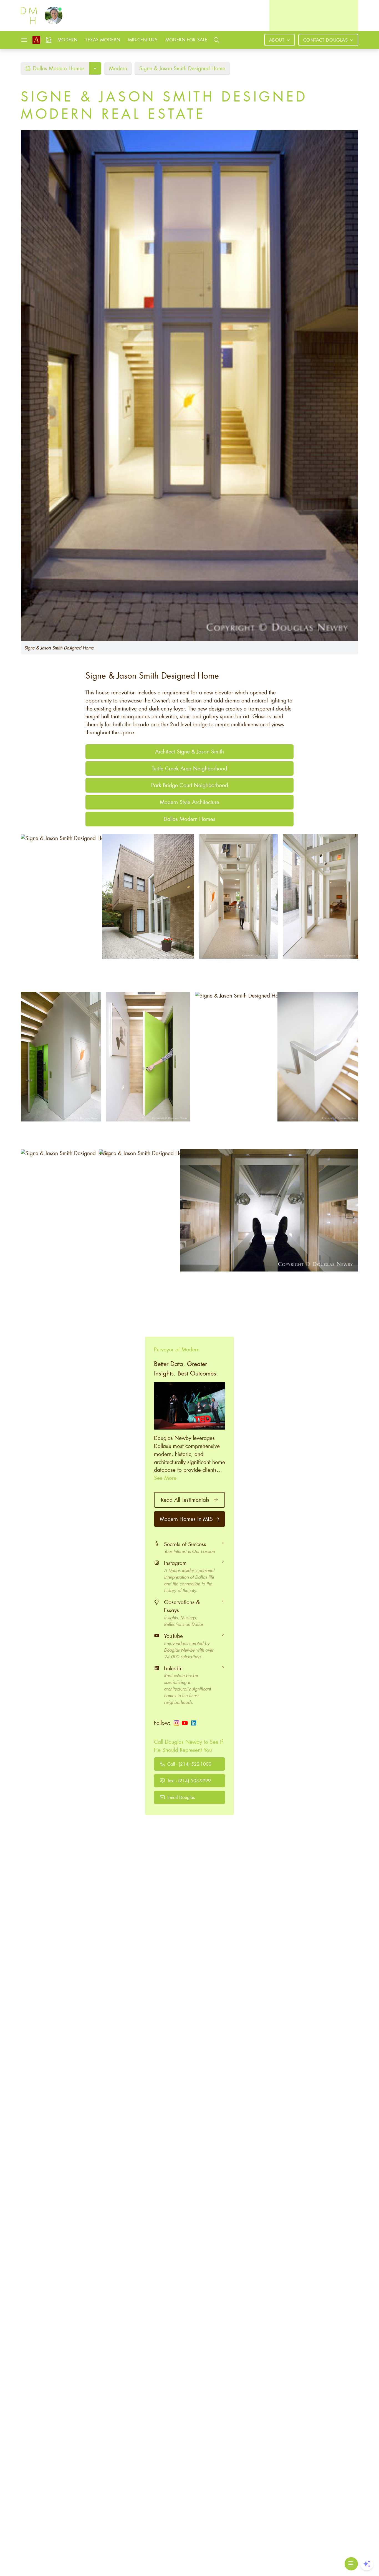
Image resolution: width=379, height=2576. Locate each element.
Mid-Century (143, 40)
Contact (325, 40)
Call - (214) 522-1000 (189, 1764)
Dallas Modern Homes (189, 819)
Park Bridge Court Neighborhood (190, 785)
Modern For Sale (186, 40)
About (277, 40)
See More (165, 1478)
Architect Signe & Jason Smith (189, 751)
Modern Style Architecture (189, 802)
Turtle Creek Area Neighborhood (189, 768)
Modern (67, 40)
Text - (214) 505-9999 (189, 1781)
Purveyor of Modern (177, 1349)
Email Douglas (181, 1797)
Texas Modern (103, 40)
